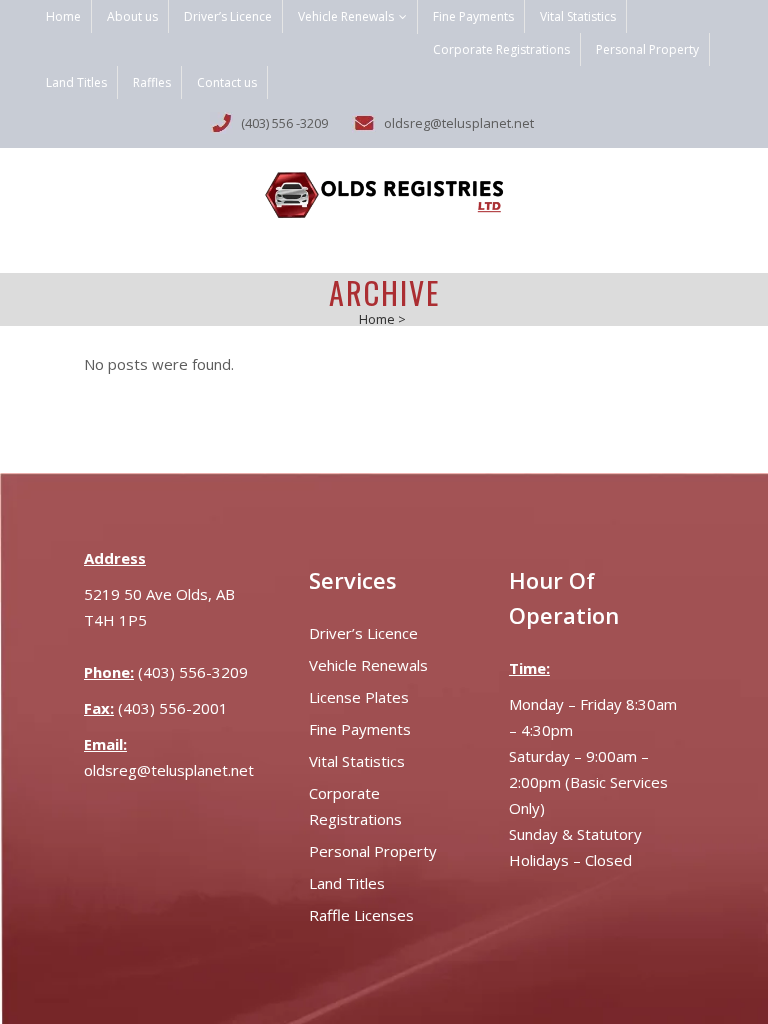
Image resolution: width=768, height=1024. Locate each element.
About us (132, 16)
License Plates (359, 697)
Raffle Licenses (361, 915)
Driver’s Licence (228, 16)
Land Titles (76, 82)
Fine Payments (473, 16)
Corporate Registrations (501, 49)
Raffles (152, 82)
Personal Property (647, 49)
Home (63, 16)
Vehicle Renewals (346, 16)
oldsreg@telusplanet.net (169, 770)
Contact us (227, 82)
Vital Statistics (578, 16)
